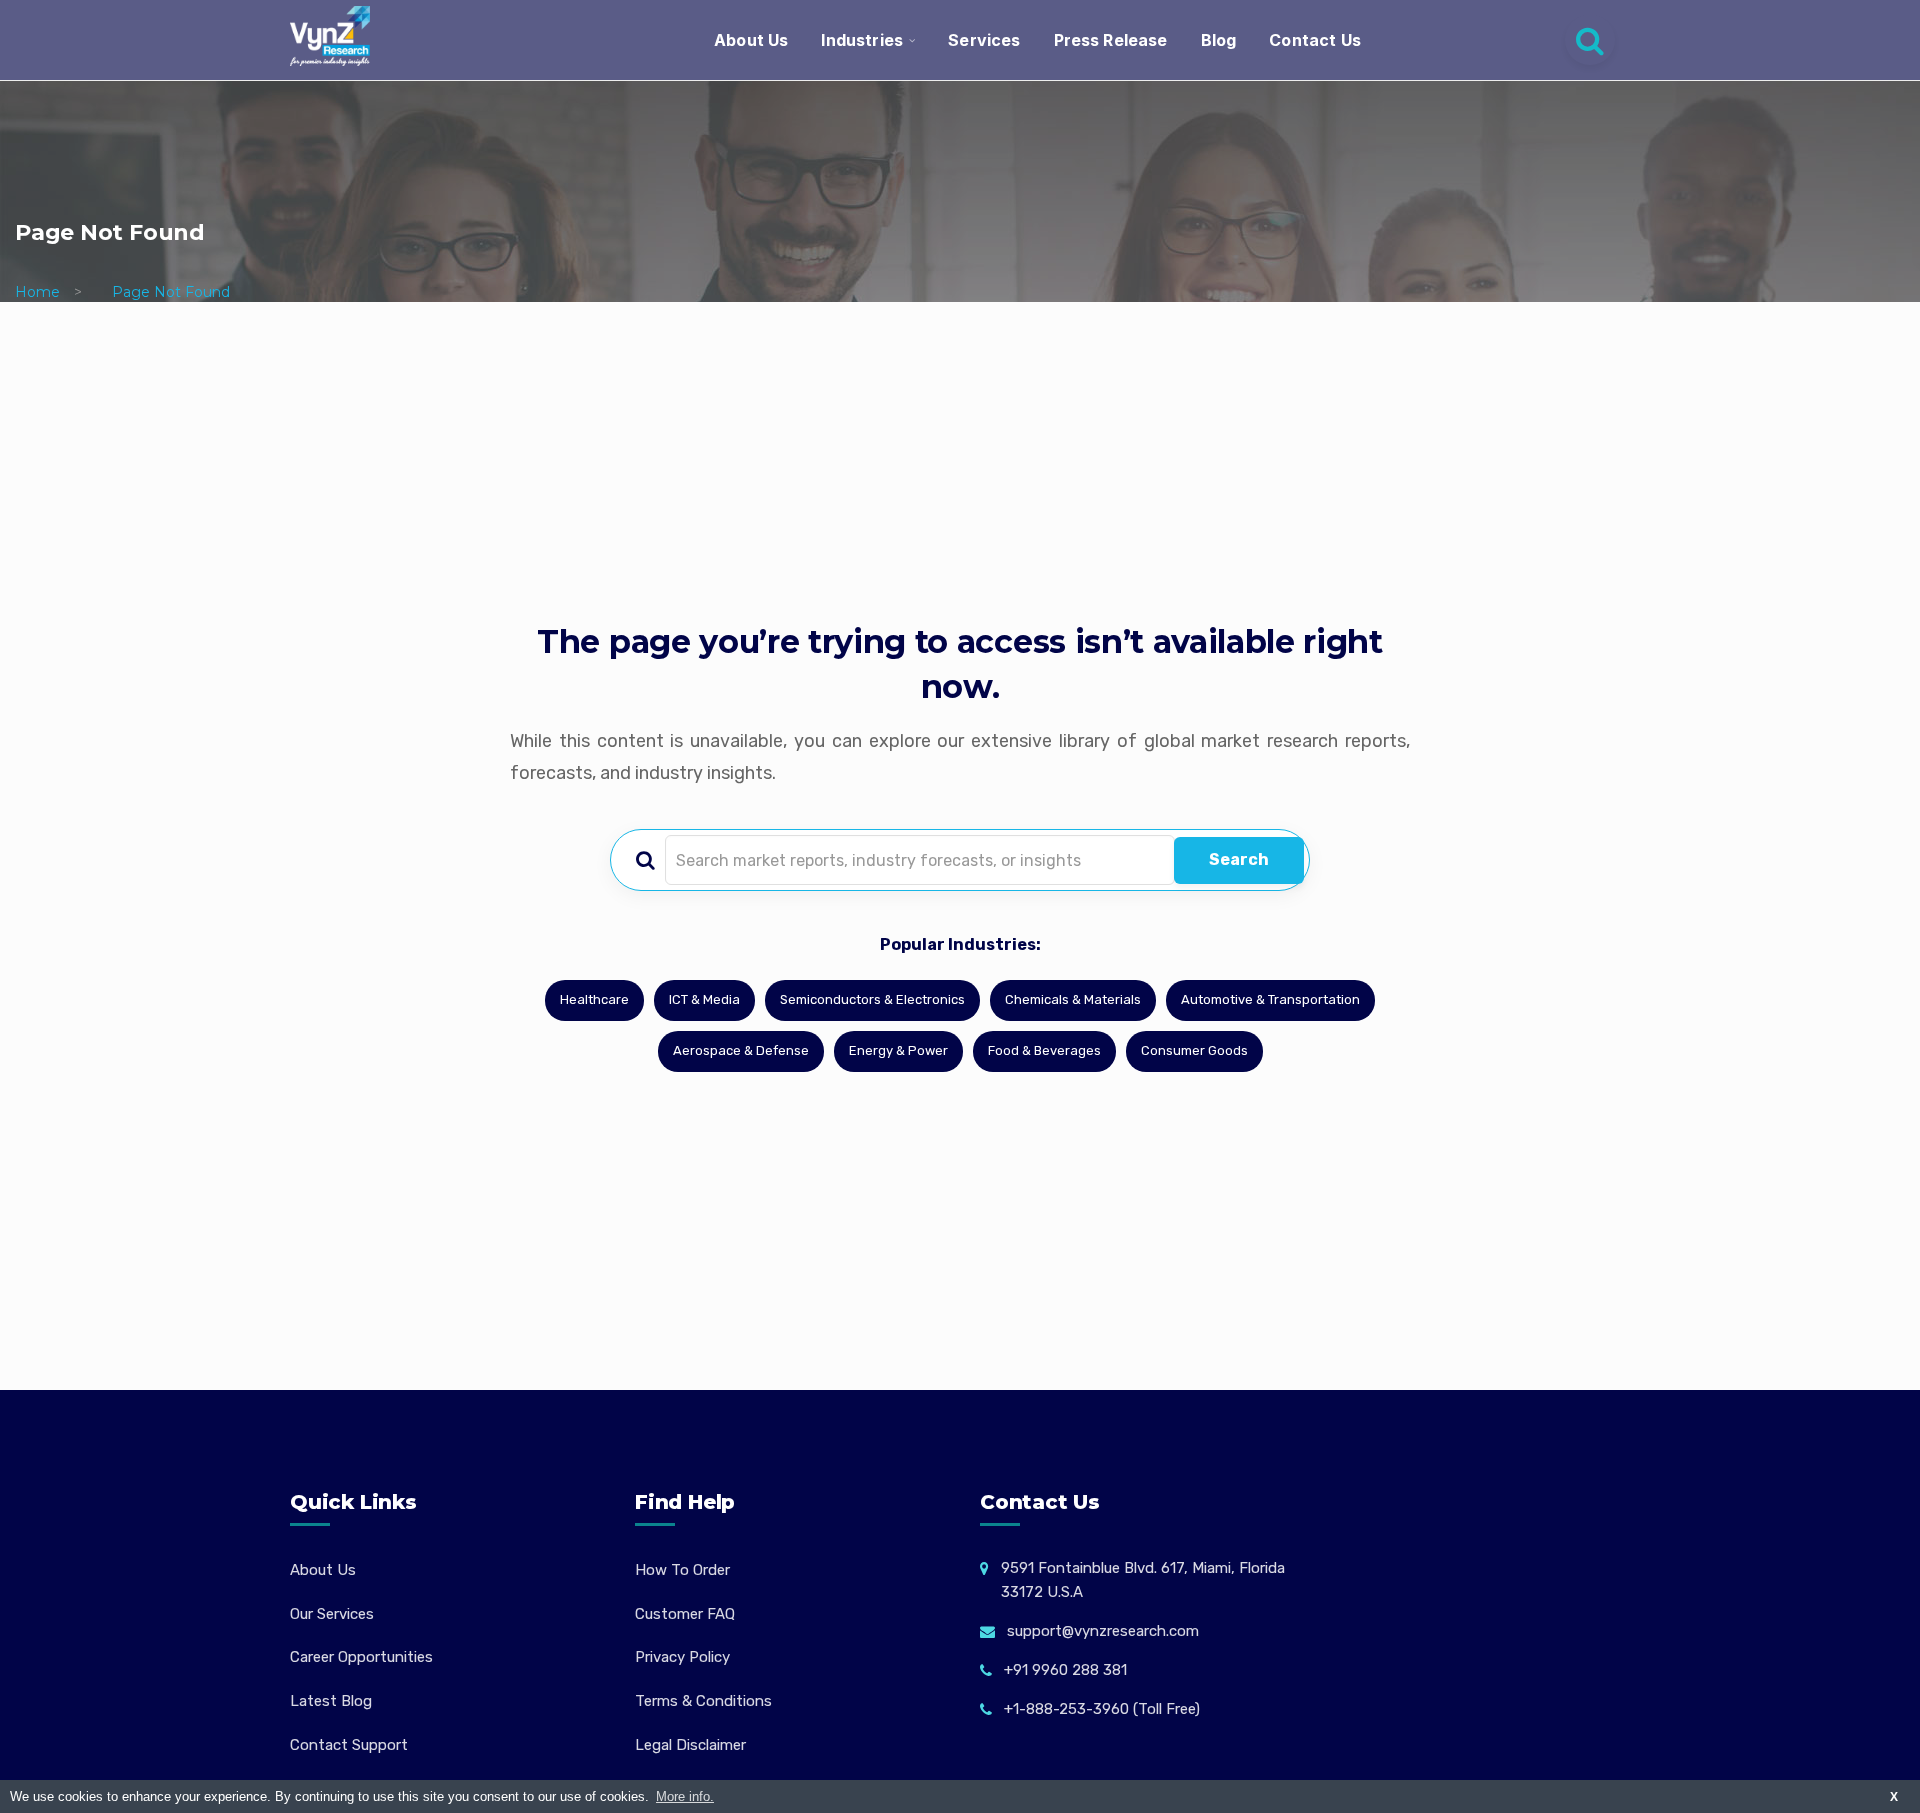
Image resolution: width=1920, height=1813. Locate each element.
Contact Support (349, 1745)
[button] (1865, 1758)
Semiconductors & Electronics (872, 999)
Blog (1219, 40)
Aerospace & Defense (741, 1050)
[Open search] (1590, 40)
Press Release (1111, 40)
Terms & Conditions (703, 1701)
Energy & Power (898, 1050)
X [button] (1894, 1796)
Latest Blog (331, 1701)
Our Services (332, 1614)
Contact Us (1315, 40)
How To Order (682, 1570)
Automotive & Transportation (1270, 999)
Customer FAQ (685, 1614)
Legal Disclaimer (690, 1745)
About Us (751, 40)
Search (1239, 859)
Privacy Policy (682, 1657)
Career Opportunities (361, 1657)
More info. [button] (685, 1796)
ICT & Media (704, 999)
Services (984, 40)
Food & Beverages (1044, 1050)
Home (37, 292)
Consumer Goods (1194, 1050)
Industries (862, 40)
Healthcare (594, 999)
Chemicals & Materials (1073, 999)
